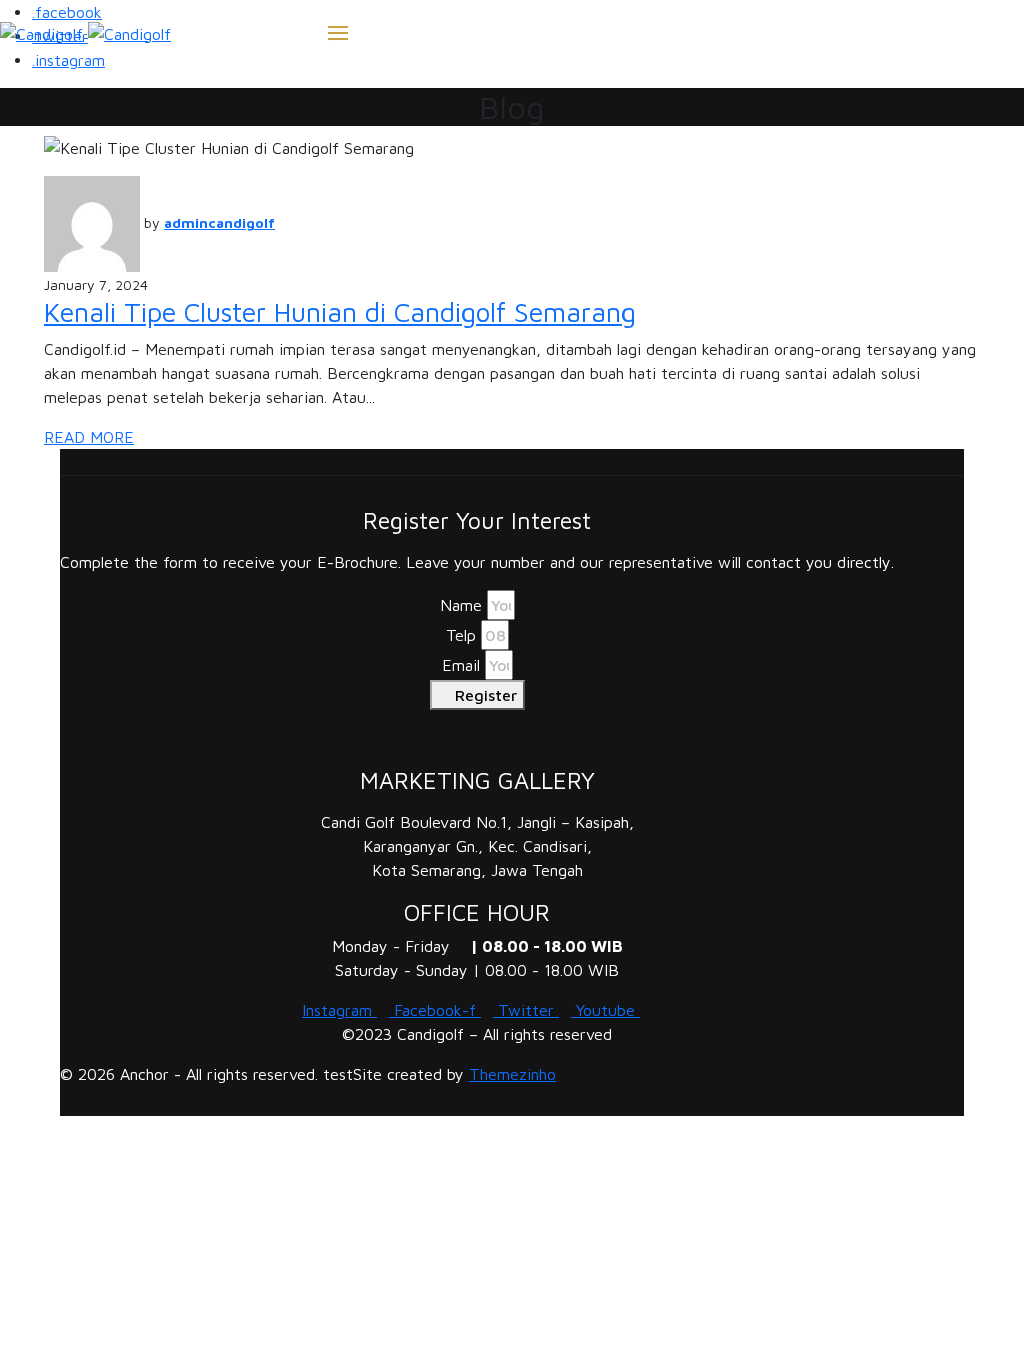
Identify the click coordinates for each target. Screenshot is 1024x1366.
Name (461, 605)
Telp (461, 635)
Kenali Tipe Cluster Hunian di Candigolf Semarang (340, 312)
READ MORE (89, 437)
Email (461, 665)
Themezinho (512, 1074)
